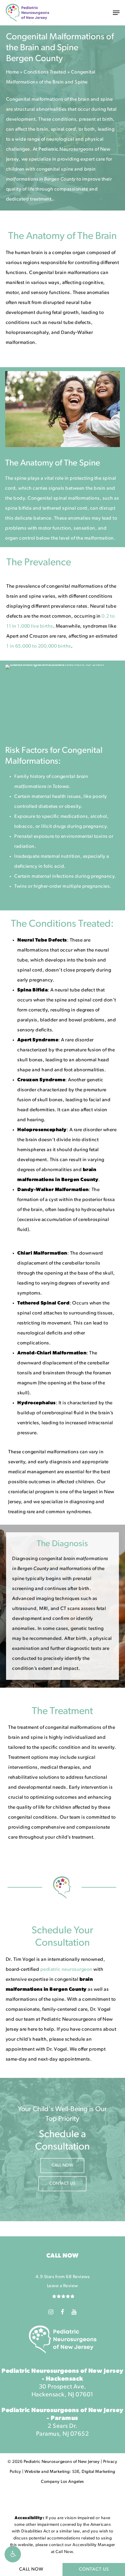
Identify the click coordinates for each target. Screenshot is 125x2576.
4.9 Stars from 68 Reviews (63, 2277)
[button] (13, 2554)
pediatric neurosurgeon (66, 1970)
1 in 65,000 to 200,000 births (39, 646)
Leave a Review (62, 2286)
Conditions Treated (45, 72)
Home (13, 72)
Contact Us (94, 2569)
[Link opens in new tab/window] (51, 2312)
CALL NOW (31, 2569)
